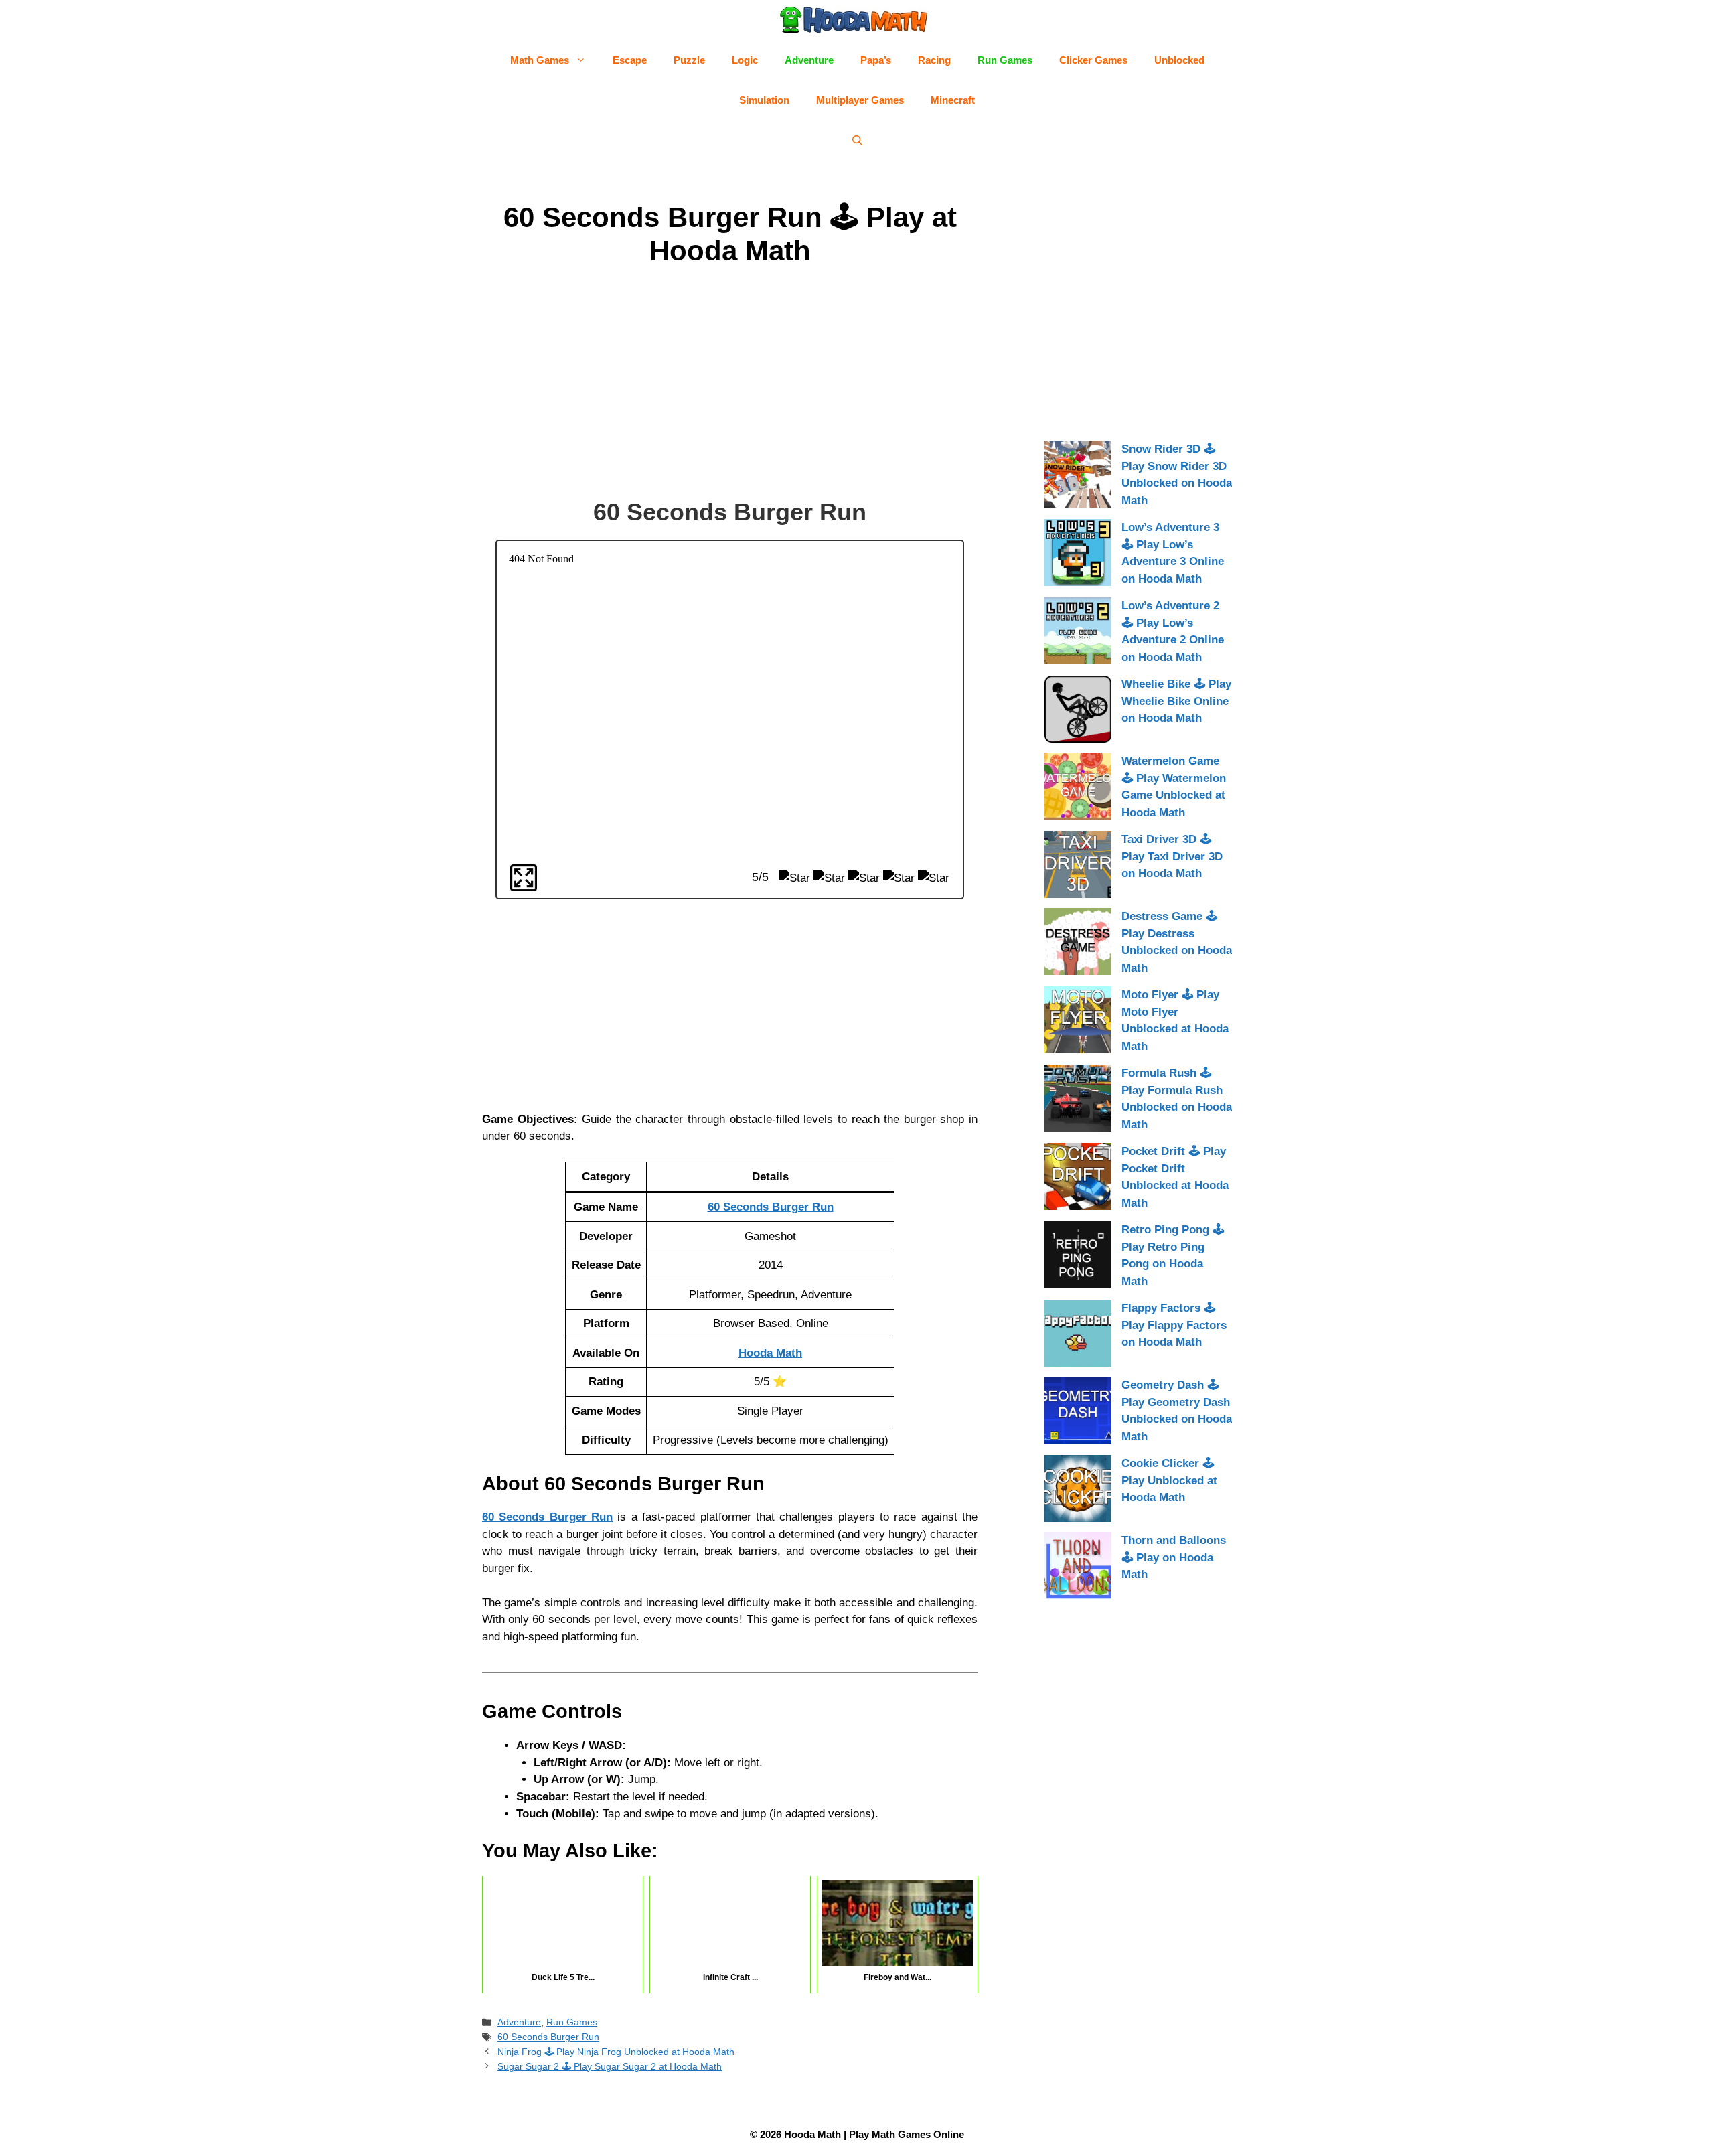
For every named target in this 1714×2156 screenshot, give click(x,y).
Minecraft (953, 100)
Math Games (540, 60)
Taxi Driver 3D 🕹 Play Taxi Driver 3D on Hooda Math (1172, 856)
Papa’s (876, 60)
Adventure (809, 60)
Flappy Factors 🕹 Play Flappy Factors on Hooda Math (1174, 1325)
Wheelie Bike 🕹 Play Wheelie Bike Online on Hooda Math (1176, 701)
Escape (630, 60)
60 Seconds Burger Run (771, 1207)
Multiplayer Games (860, 100)
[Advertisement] (730, 385)
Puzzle (689, 60)
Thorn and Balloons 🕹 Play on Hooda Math (1174, 1557)
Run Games (1005, 60)
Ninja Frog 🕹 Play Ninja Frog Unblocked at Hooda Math (616, 2052)
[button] (857, 141)
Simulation (764, 100)
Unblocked (1179, 60)
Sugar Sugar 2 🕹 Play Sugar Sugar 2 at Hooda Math (610, 2066)
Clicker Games (1093, 60)
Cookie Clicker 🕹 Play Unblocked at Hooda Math (1169, 1480)
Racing (934, 60)
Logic (745, 60)
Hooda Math (770, 1353)
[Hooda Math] (854, 20)
